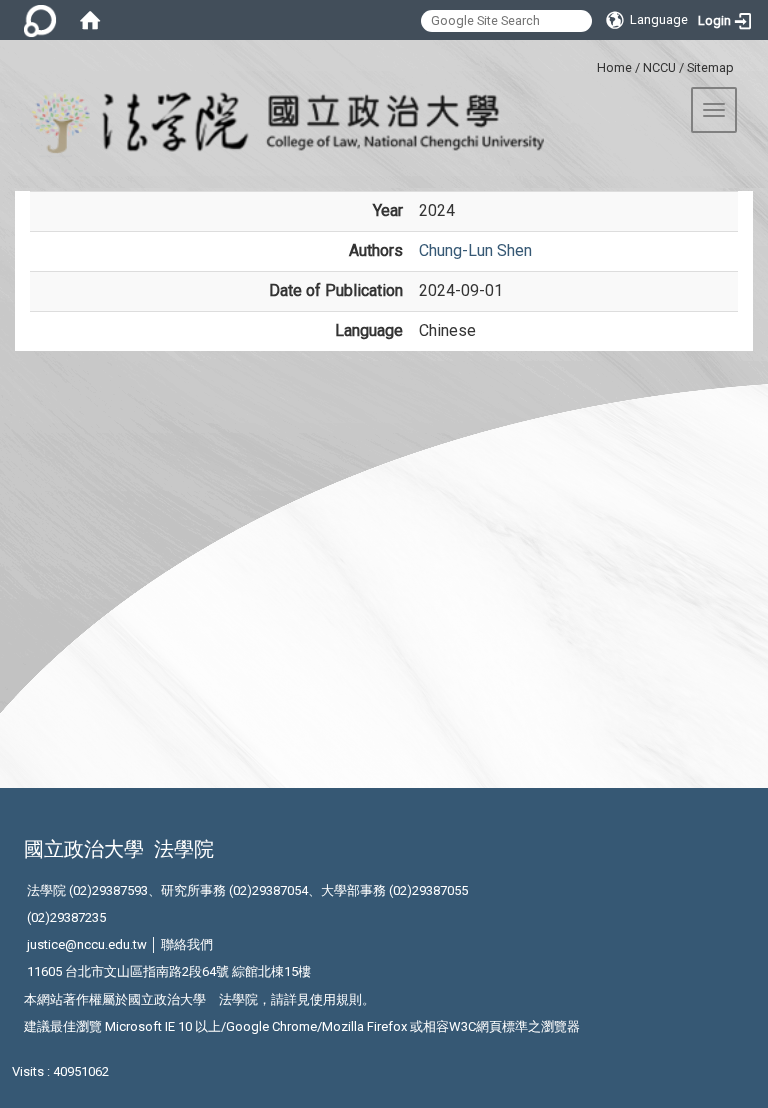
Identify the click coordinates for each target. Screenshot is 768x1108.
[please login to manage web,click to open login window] (40, 20)
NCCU (659, 67)
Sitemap (710, 67)
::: (589, 64)
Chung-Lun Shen (475, 250)
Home (614, 67)
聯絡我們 (187, 944)
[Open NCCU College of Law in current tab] (272, 123)
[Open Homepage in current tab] (90, 20)
